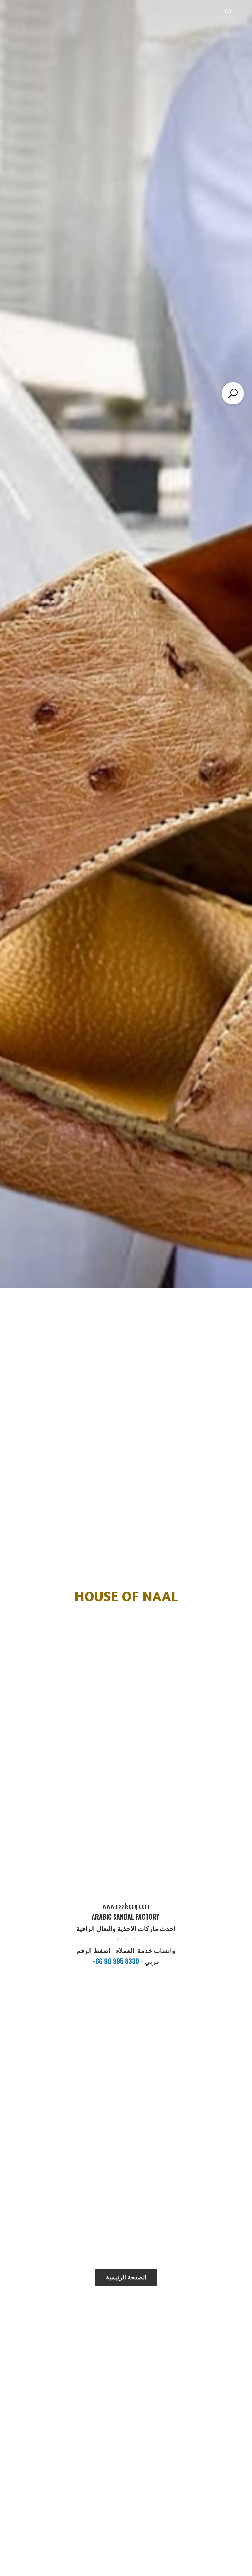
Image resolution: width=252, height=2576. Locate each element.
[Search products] (233, 393)
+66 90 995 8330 (117, 1961)
